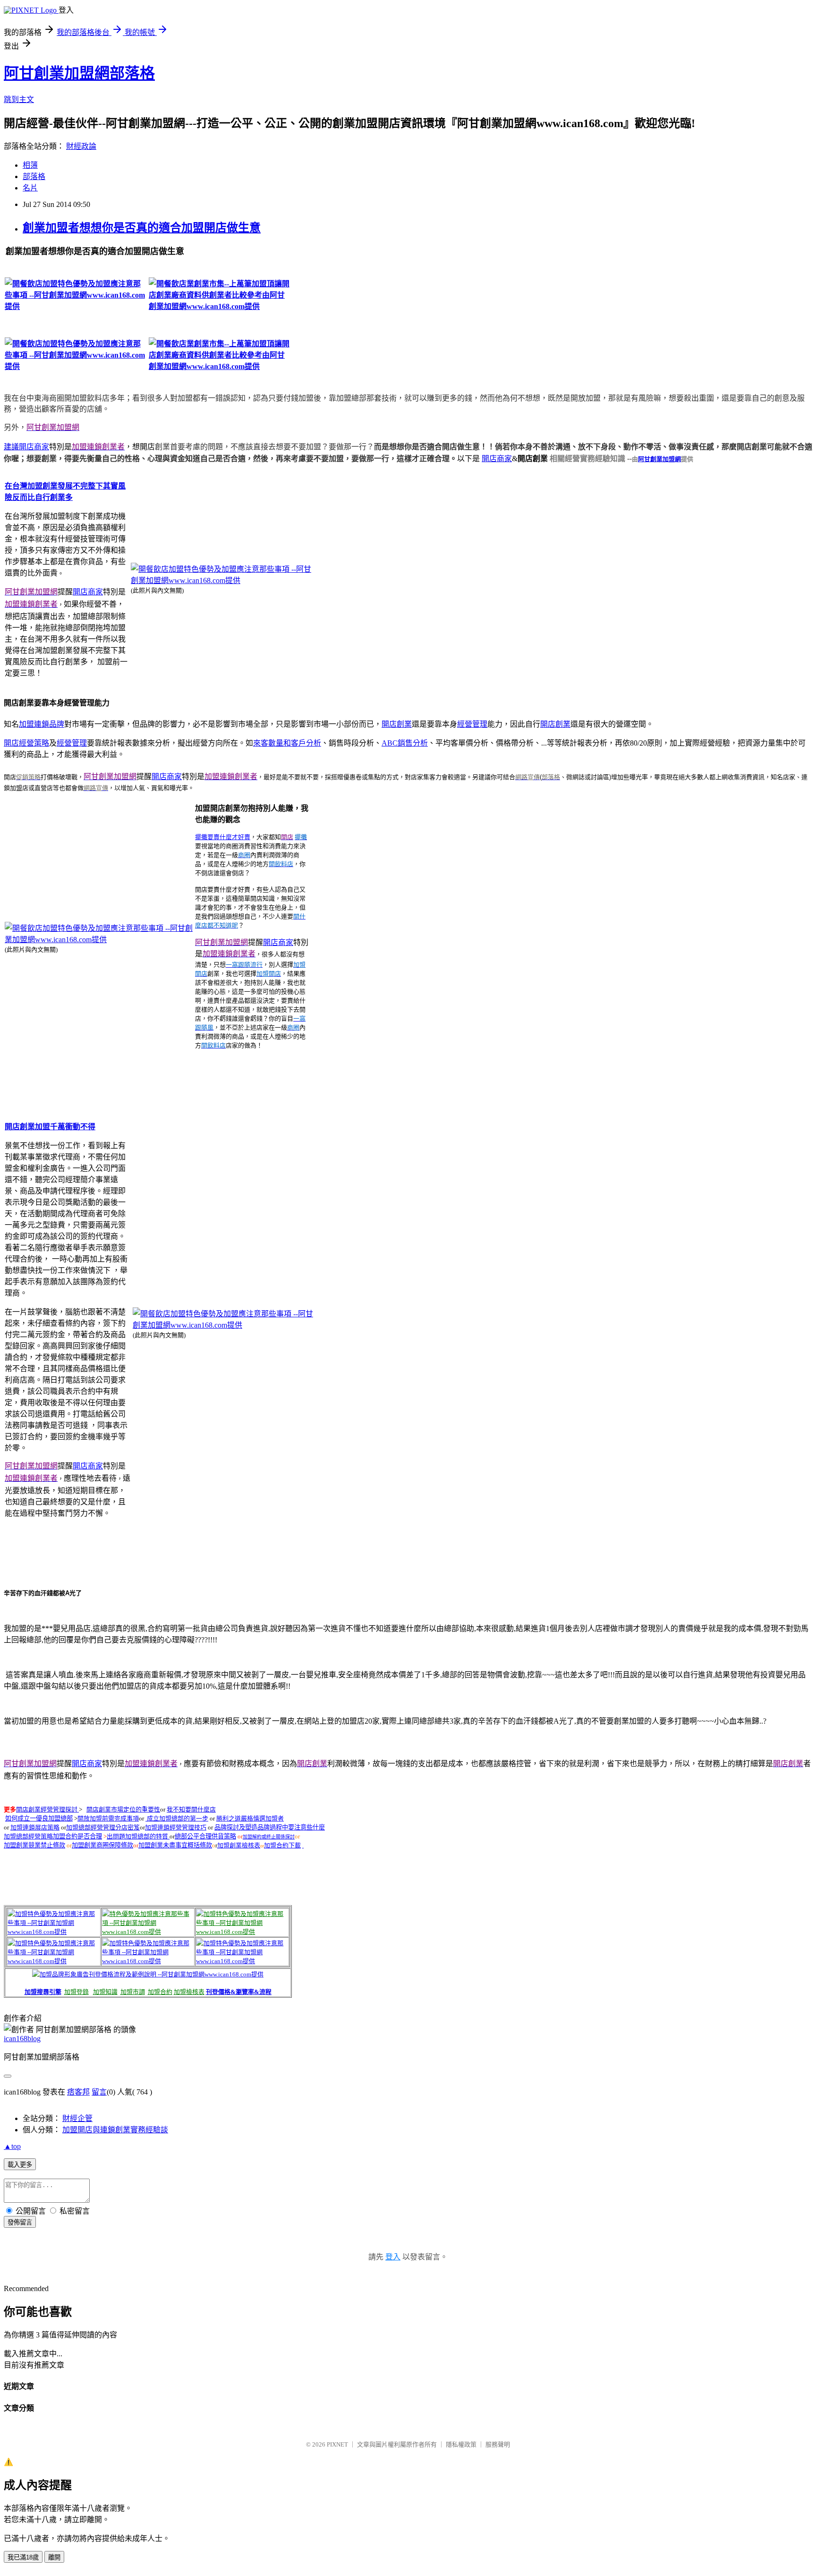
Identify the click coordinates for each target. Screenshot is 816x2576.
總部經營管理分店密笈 (103, 1827)
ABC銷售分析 (405, 743)
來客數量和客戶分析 (287, 743)
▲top (12, 2146)
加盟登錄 (76, 1992)
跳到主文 (19, 99)
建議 (11, 447)
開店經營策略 (26, 743)
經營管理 (472, 724)
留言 (99, 2092)
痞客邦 (78, 2092)
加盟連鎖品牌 (42, 724)
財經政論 (81, 146)
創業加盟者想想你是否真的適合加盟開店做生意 (142, 228)
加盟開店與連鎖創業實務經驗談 (115, 2130)
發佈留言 (20, 2222)
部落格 (34, 176)
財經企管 (77, 2118)
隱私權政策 (461, 2444)
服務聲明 (498, 2444)
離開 (54, 2557)
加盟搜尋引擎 (43, 1992)
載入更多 (20, 2165)
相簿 (30, 165)
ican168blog (22, 2039)
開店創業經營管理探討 (47, 1809)
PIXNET (337, 2444)
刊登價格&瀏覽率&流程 (239, 1992)
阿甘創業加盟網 (659, 459)
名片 (30, 188)
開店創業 (397, 724)
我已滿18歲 (23, 2557)
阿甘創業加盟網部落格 (79, 73)
